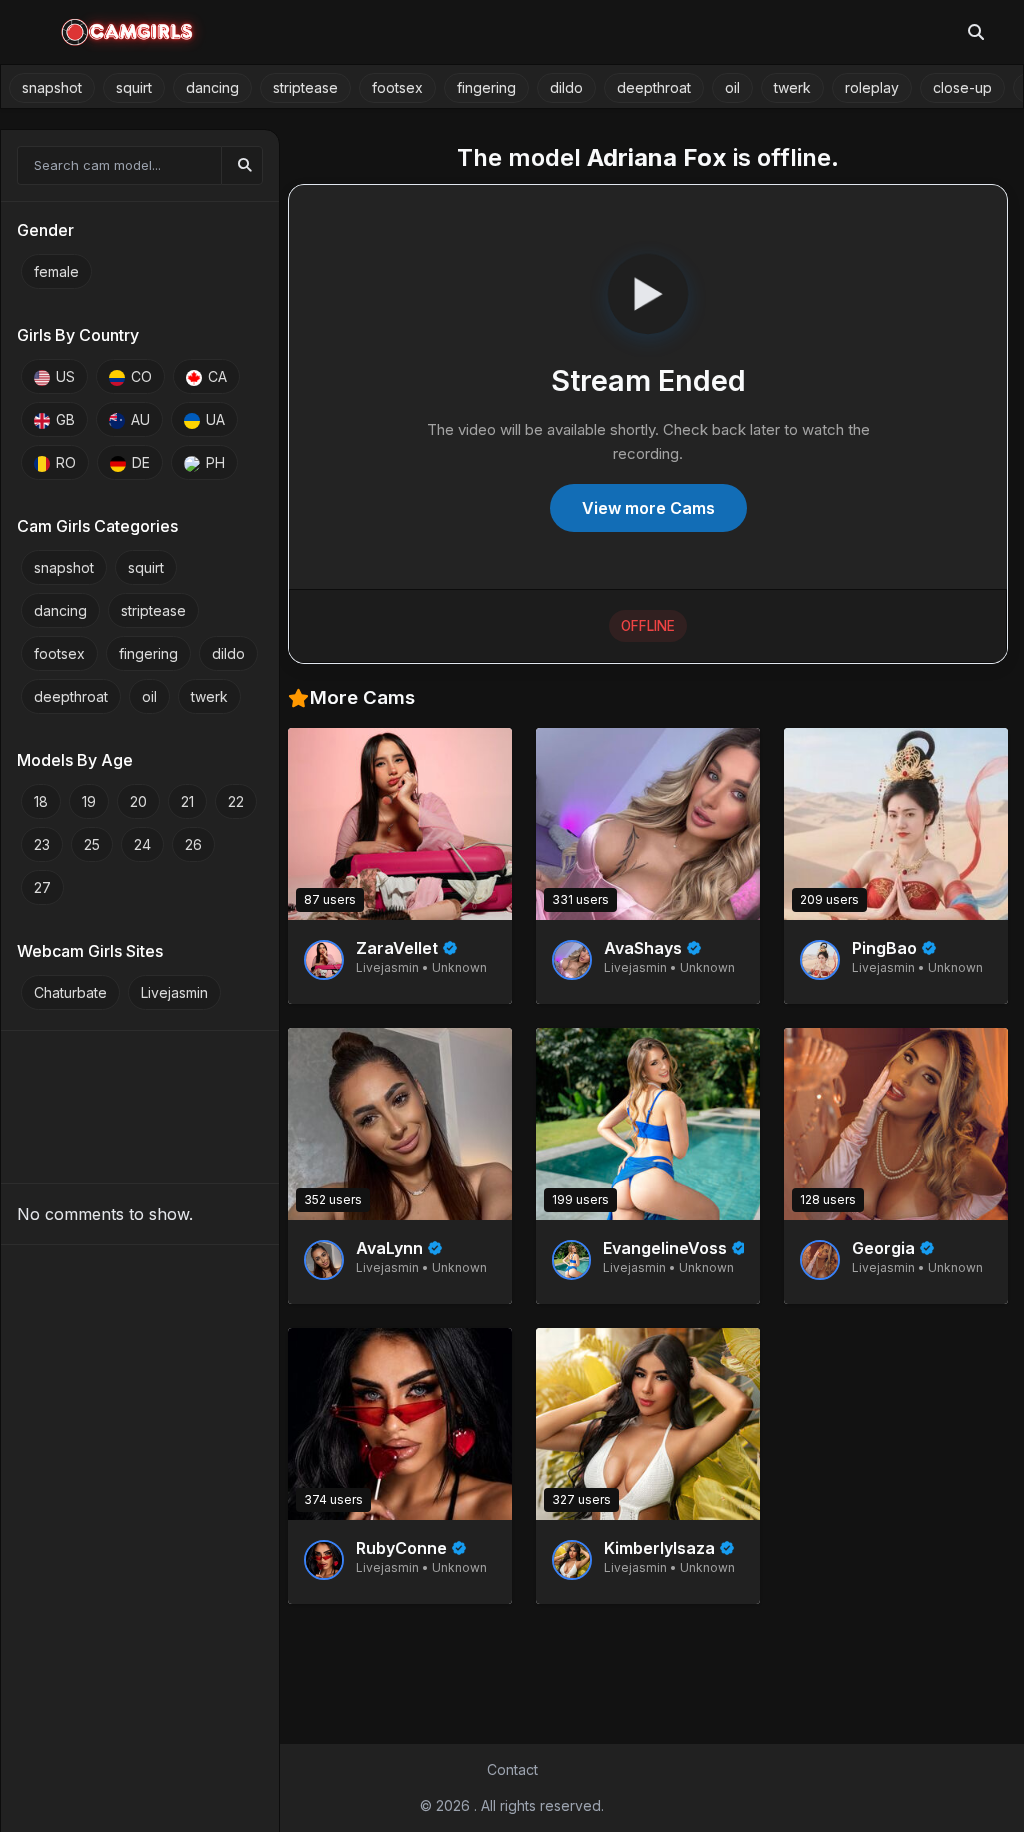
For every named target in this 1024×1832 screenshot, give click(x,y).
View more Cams (648, 508)
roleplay (872, 87)
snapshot (52, 87)
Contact (512, 1769)
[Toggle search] (976, 32)
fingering (486, 87)
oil (732, 87)
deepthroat (654, 87)
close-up (962, 87)
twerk (792, 87)
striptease (305, 87)
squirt (134, 87)
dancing (212, 87)
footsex (397, 87)
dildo (566, 87)
